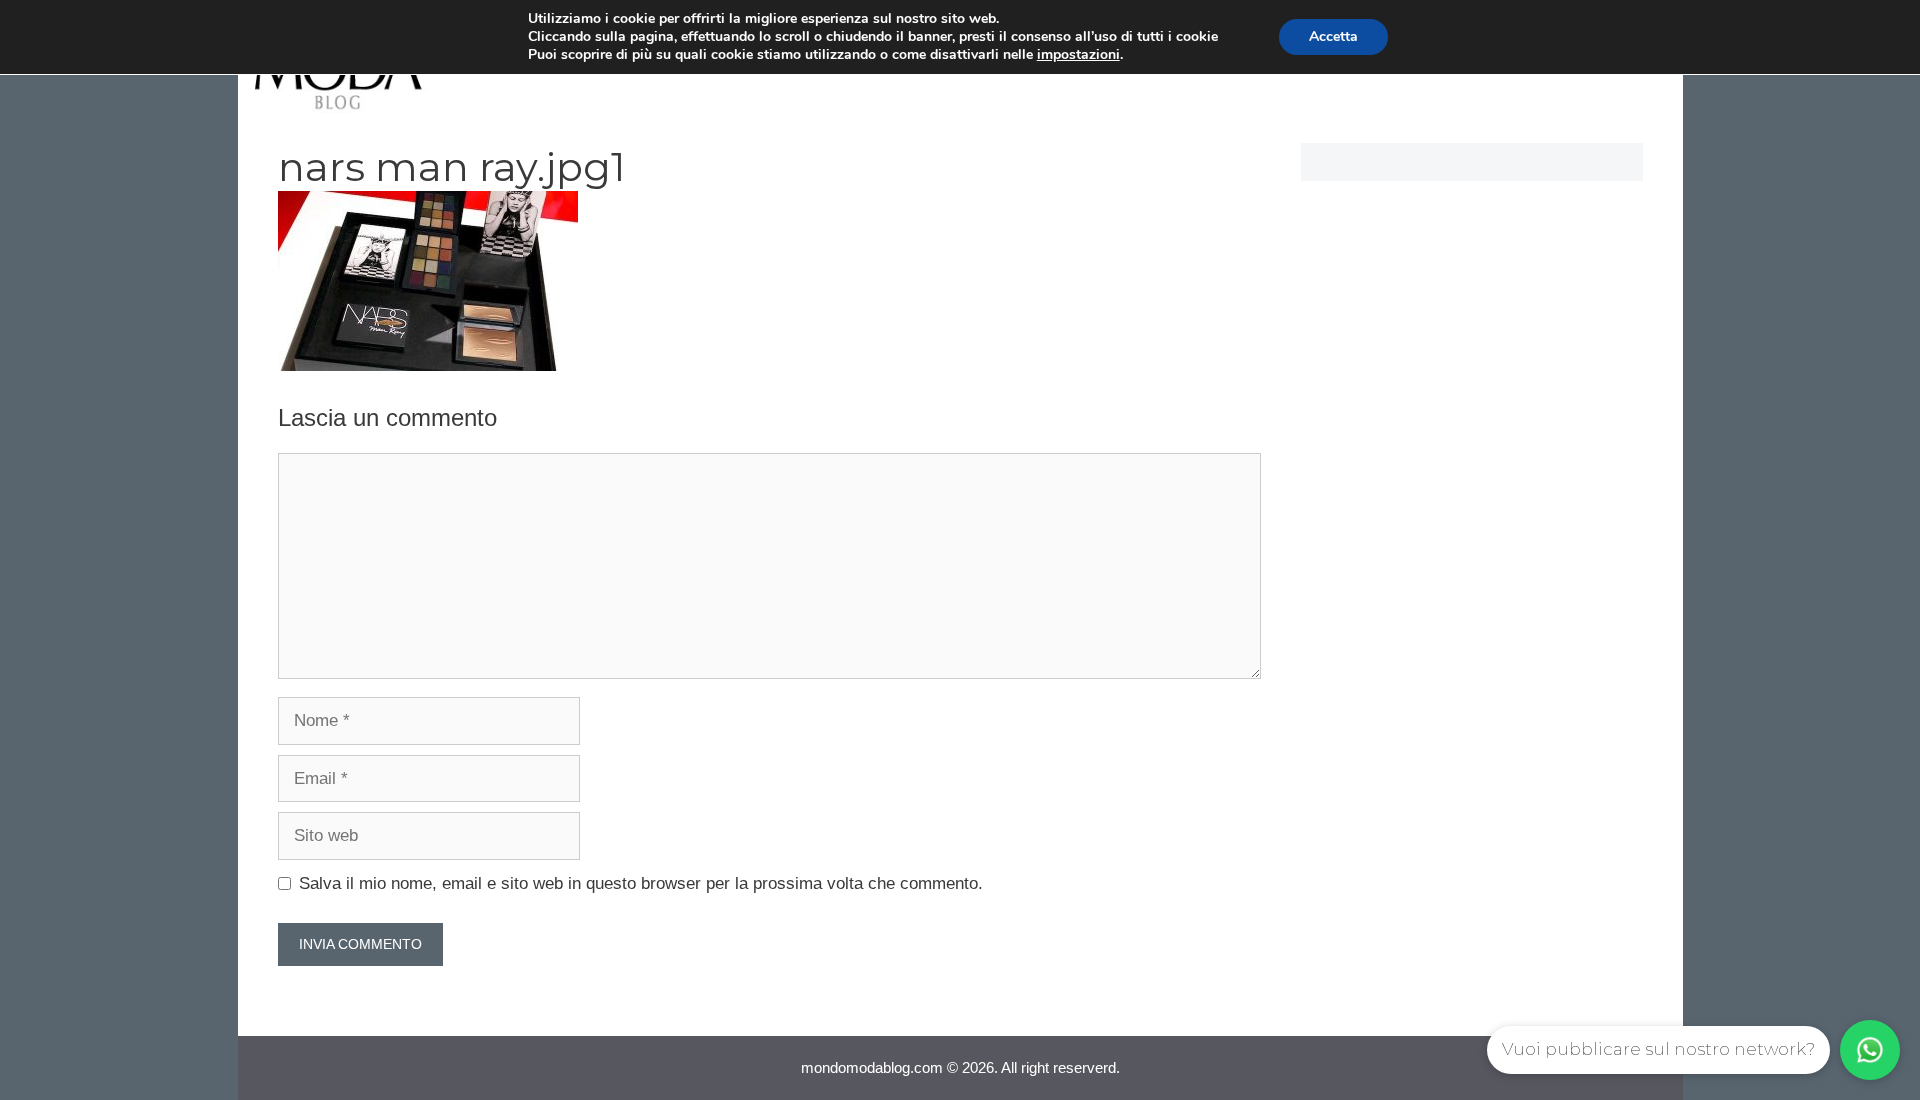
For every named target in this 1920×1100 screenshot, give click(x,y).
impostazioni (1078, 55)
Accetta (1333, 36)
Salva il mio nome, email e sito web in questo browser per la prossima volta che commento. (641, 883)
